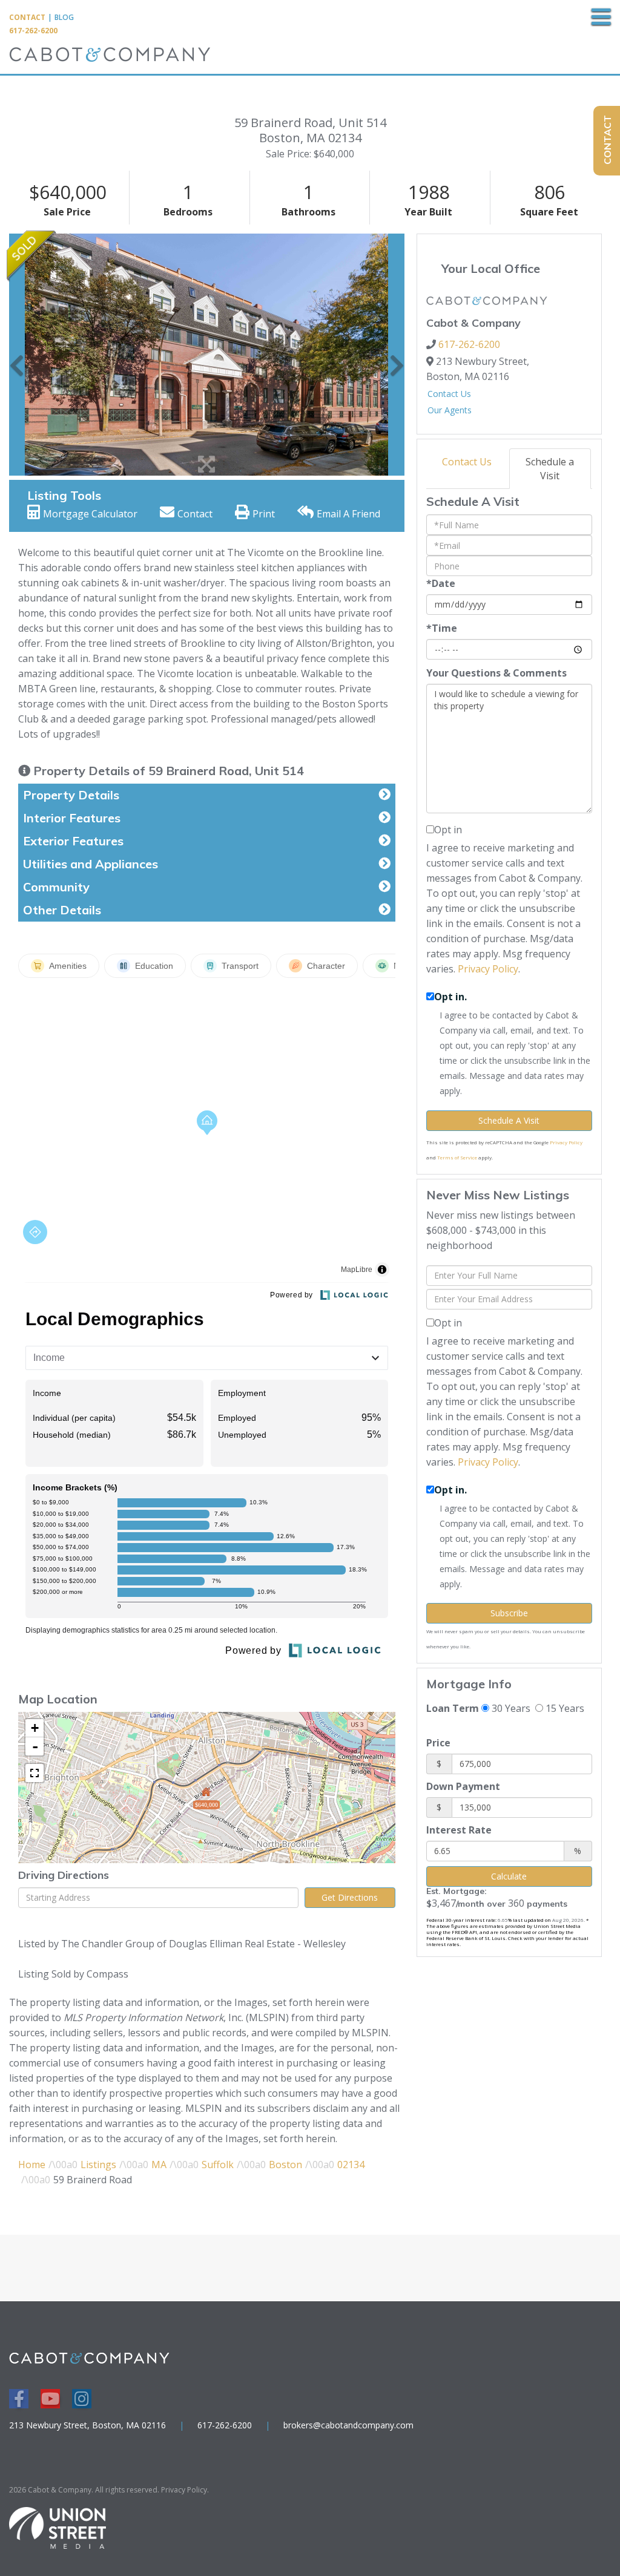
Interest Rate (459, 1830)
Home (32, 2165)
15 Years (564, 1708)
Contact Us (449, 394)
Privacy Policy (488, 969)
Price (438, 1743)
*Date (441, 583)
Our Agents (450, 410)
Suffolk (218, 2165)
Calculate (509, 1876)
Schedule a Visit (550, 469)
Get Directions (350, 1897)
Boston (285, 2165)
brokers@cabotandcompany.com (348, 2425)
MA (159, 2165)
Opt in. (450, 997)
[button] (17, 355)
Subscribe (509, 1613)
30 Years (510, 1708)
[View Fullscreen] (35, 1773)
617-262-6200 (33, 31)
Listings (98, 2165)
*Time (442, 628)
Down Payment (463, 1786)
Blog (64, 17)
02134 (351, 2165)
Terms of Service (457, 1157)
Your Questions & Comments (496, 673)
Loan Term (453, 1708)
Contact (27, 17)
